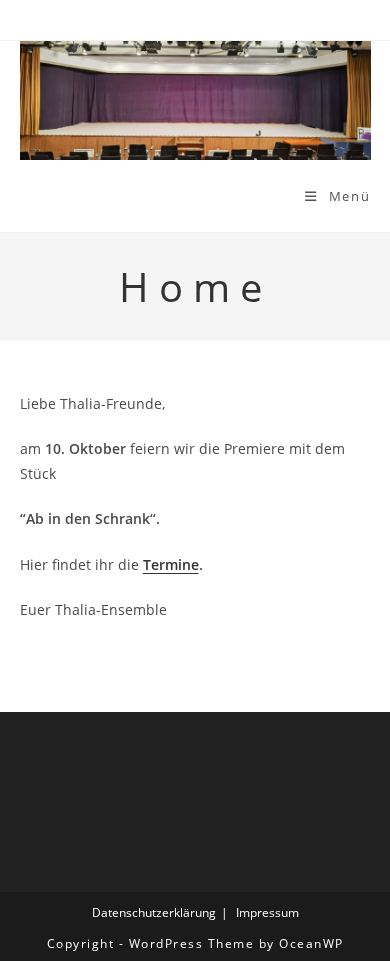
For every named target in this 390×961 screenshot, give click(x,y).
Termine (171, 564)
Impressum (267, 912)
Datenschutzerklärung (154, 912)
